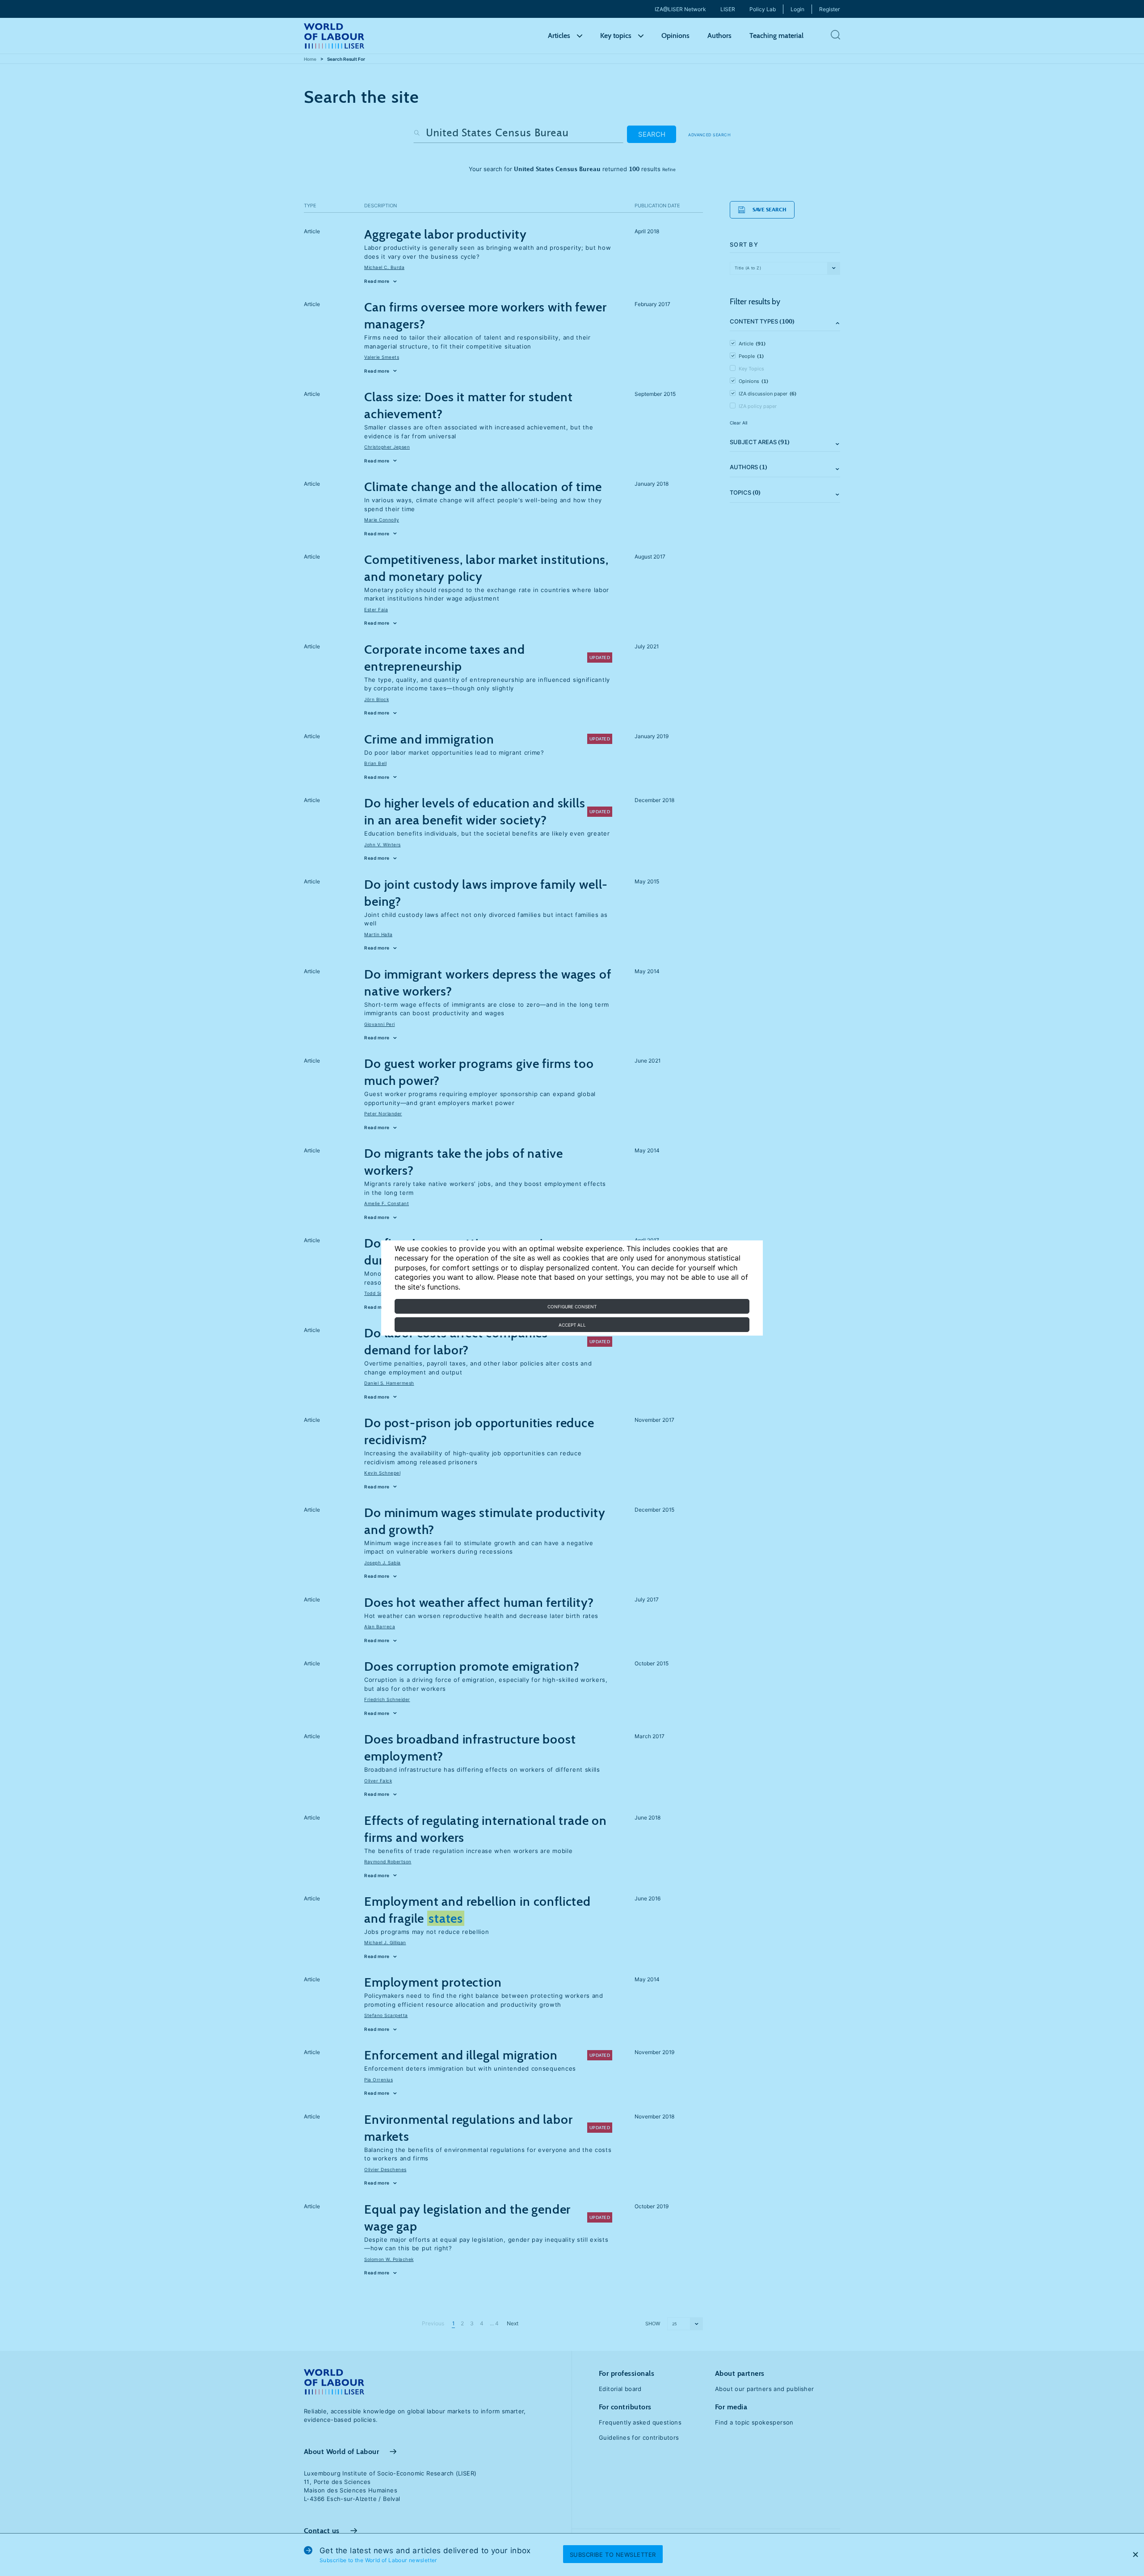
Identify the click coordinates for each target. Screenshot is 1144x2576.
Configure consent (572, 1307)
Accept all (572, 1325)
